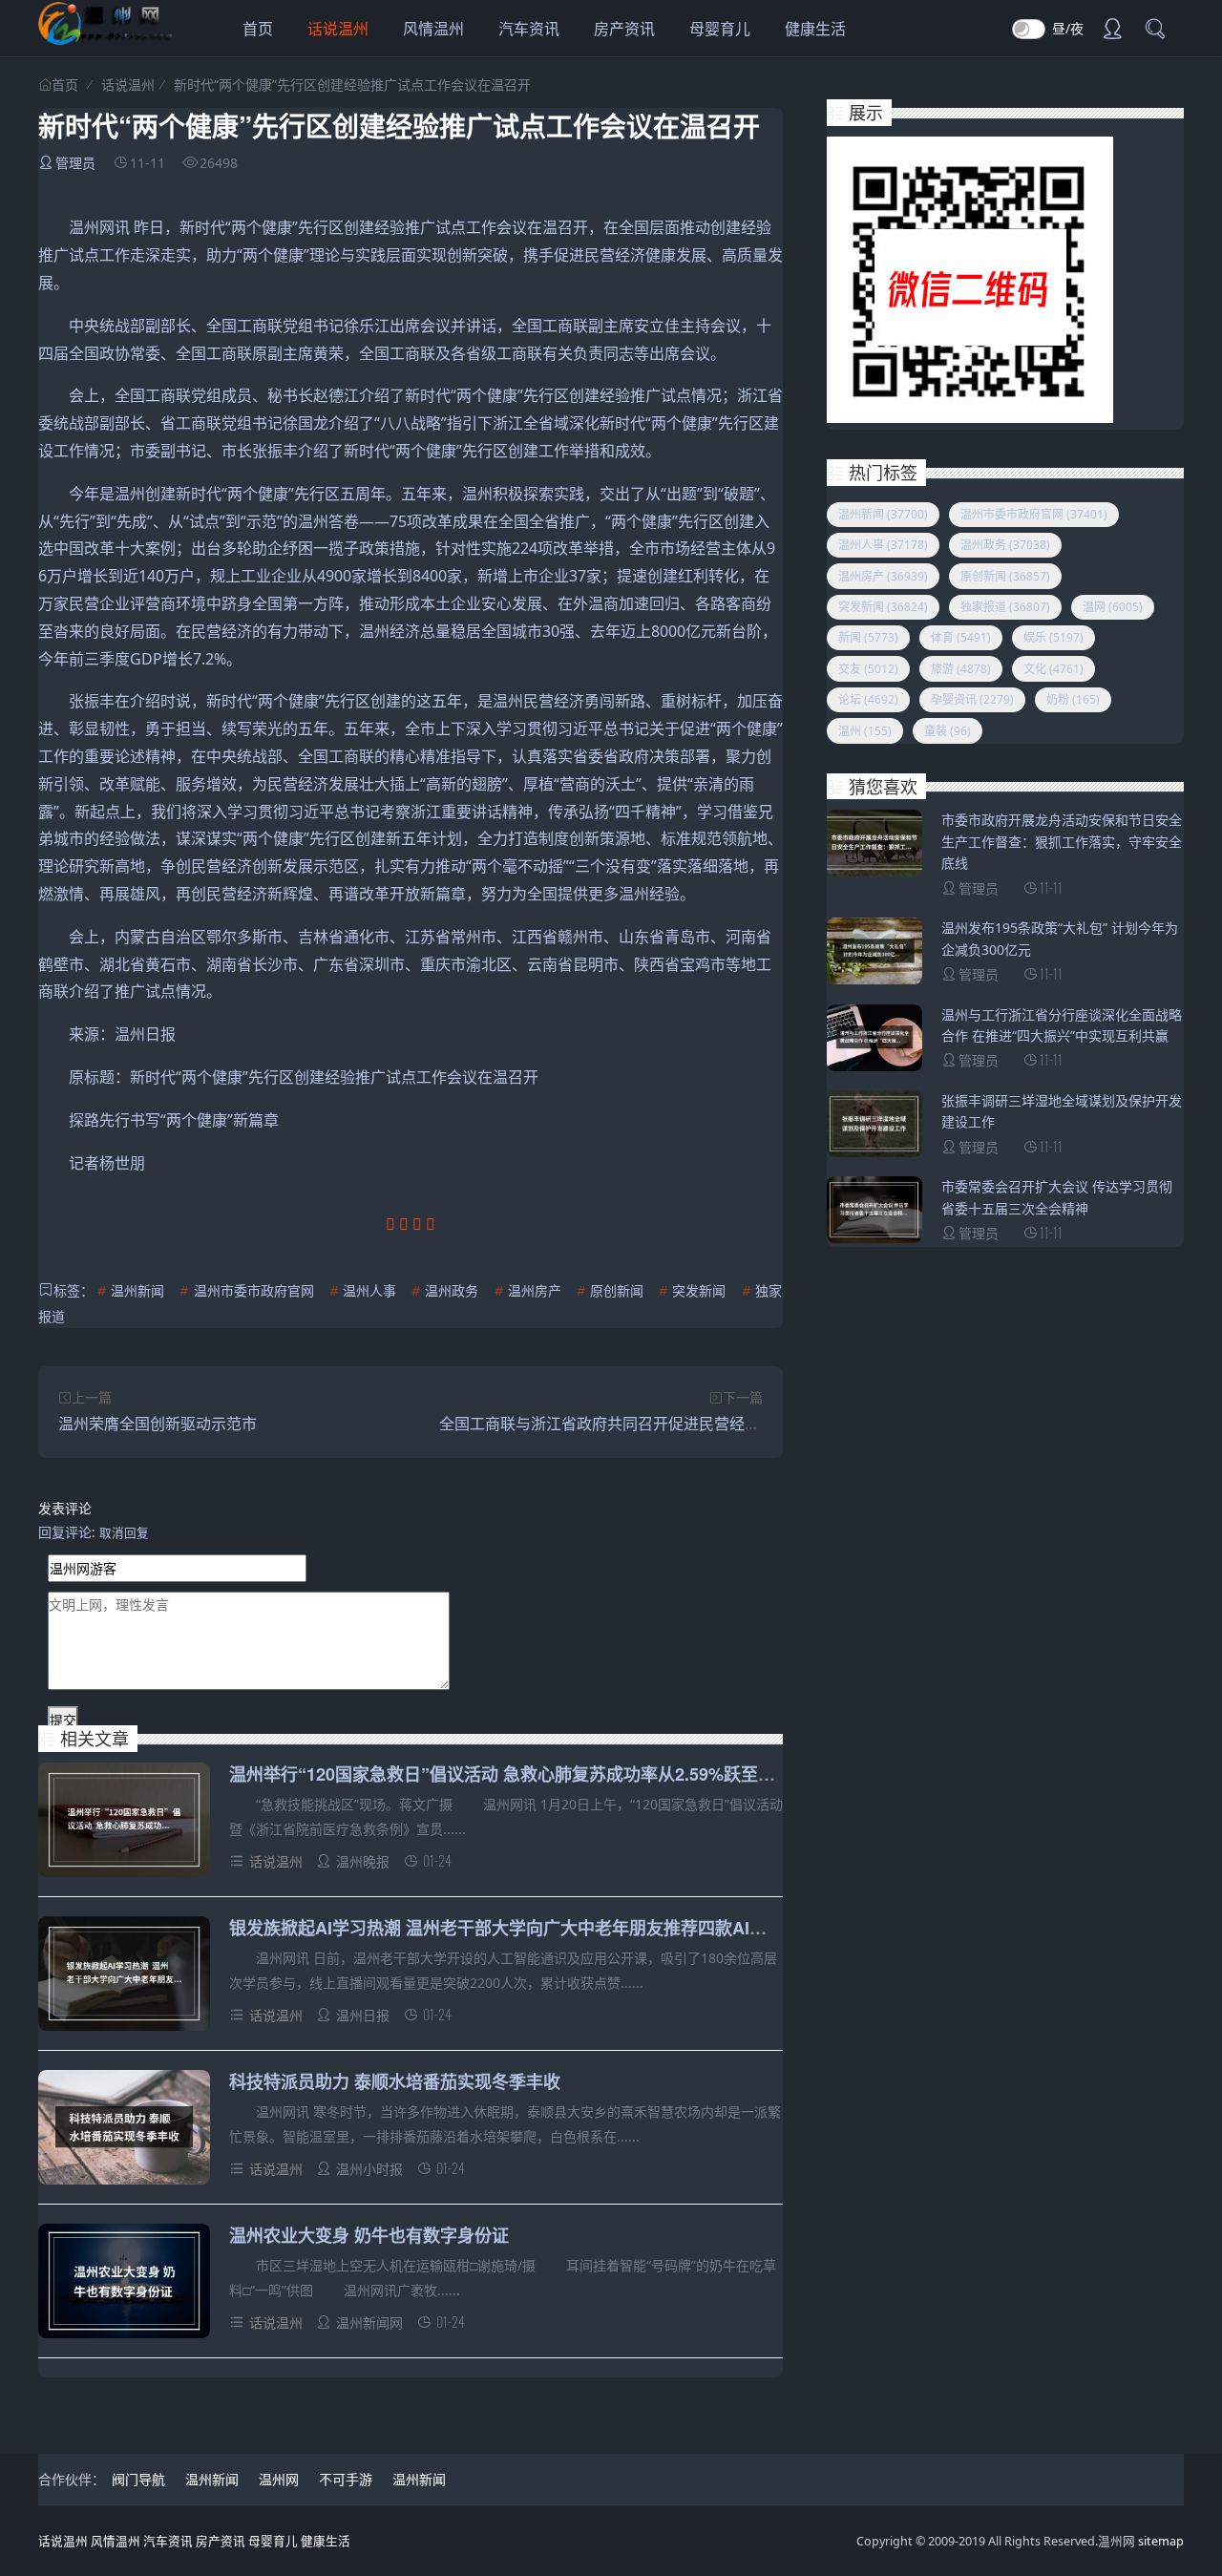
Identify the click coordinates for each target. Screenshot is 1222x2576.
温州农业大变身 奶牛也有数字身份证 (369, 2235)
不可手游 (346, 2479)
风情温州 (433, 29)
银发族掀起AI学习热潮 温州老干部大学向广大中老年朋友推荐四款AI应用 (506, 1928)
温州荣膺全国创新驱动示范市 (158, 1424)
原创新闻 (617, 1290)
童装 (948, 731)
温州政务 (452, 1290)
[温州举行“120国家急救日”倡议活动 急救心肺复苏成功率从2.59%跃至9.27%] (124, 1823)
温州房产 (535, 1290)
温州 (865, 731)
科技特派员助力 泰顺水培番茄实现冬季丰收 (395, 2081)
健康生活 (815, 29)
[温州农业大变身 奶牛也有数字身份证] (124, 2284)
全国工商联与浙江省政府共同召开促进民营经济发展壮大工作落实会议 (676, 1424)
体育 (961, 637)
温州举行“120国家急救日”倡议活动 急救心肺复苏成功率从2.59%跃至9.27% (518, 1774)
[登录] (1112, 31)
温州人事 (369, 1290)
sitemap (1161, 2541)
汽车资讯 (529, 29)
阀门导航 (138, 2479)
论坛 (868, 699)
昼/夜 (1068, 28)
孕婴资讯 (972, 699)
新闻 (868, 637)
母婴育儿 (720, 29)
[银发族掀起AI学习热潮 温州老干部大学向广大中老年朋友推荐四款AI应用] (124, 1977)
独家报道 (1005, 607)
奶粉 (1073, 699)
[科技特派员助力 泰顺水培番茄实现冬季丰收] (124, 2131)
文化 (1053, 669)
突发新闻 (699, 1290)
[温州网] (105, 40)
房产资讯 (624, 29)
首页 (258, 29)
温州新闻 (137, 1290)
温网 (1113, 607)
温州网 (279, 2479)
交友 (868, 669)
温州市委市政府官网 (254, 1290)
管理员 (75, 163)
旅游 (961, 669)
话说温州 (338, 29)
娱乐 (1053, 637)
